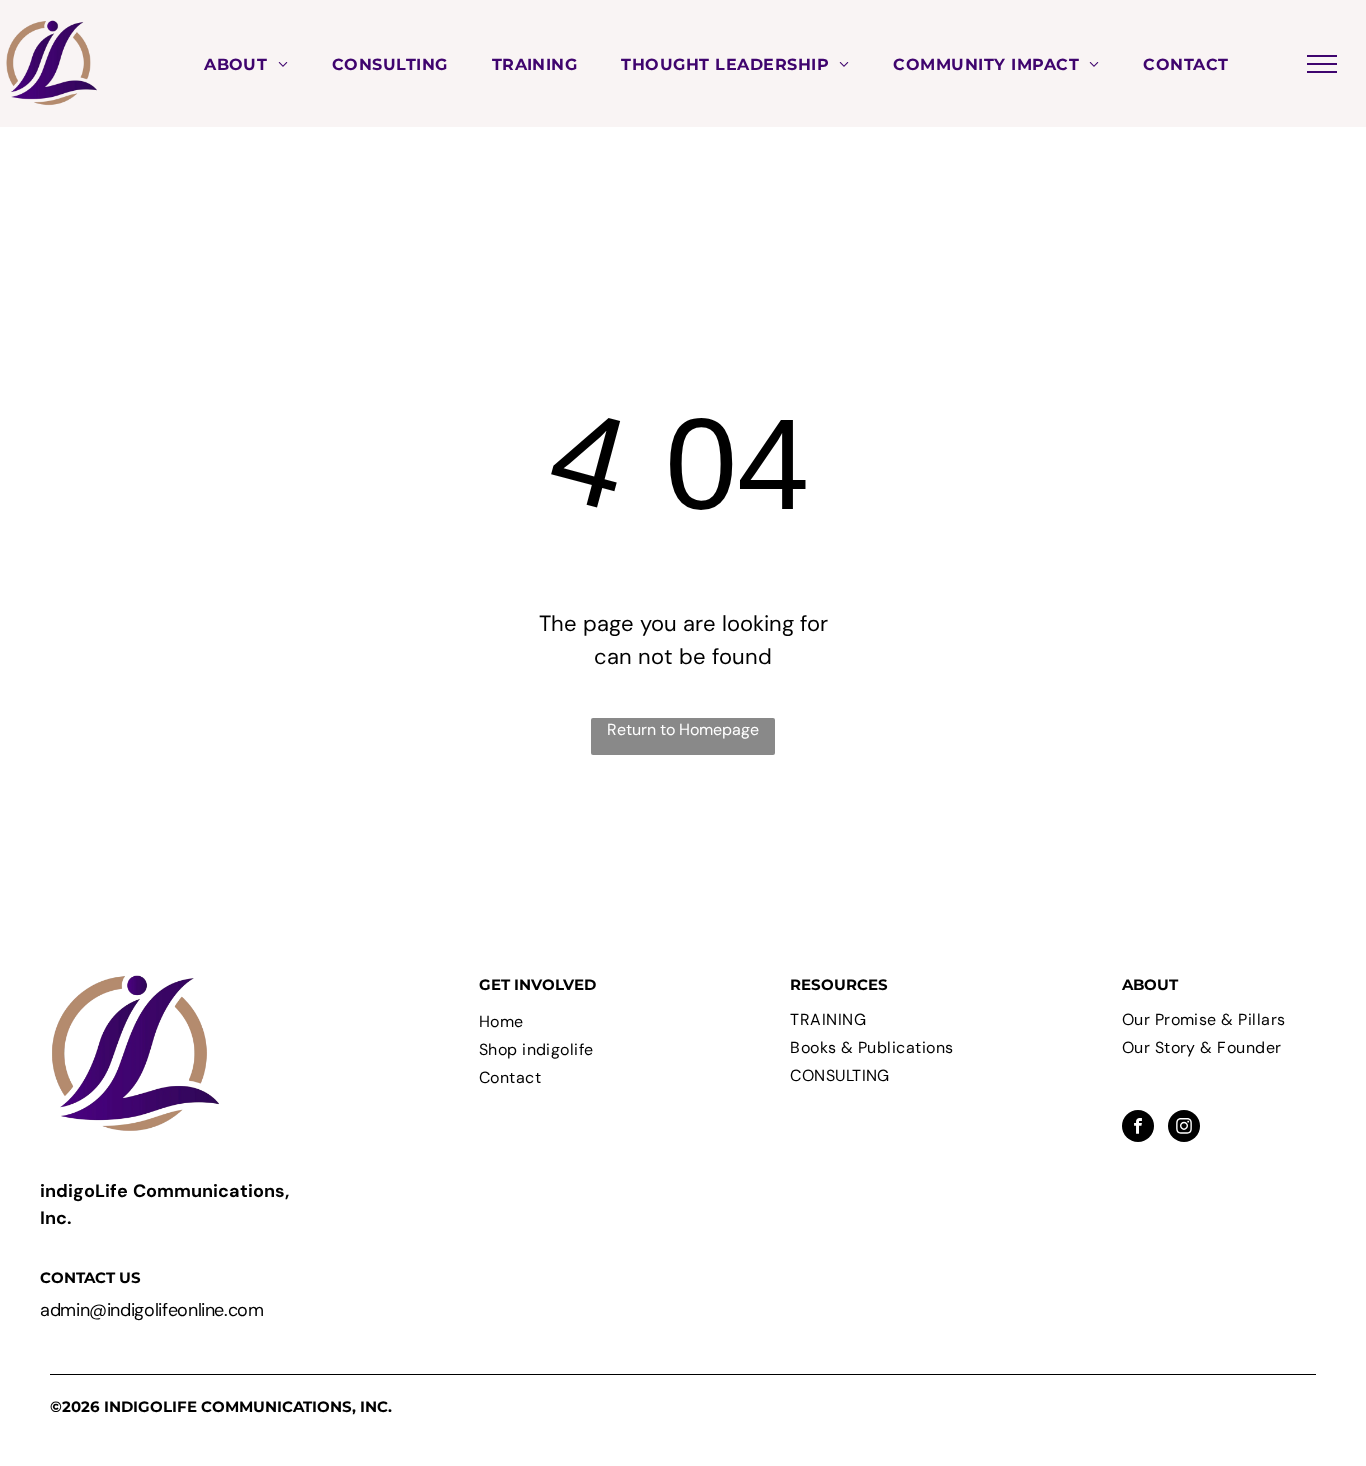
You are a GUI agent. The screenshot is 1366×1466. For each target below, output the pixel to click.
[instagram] (1184, 1128)
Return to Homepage (683, 729)
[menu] (1322, 64)
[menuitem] (246, 63)
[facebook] (1138, 1128)
